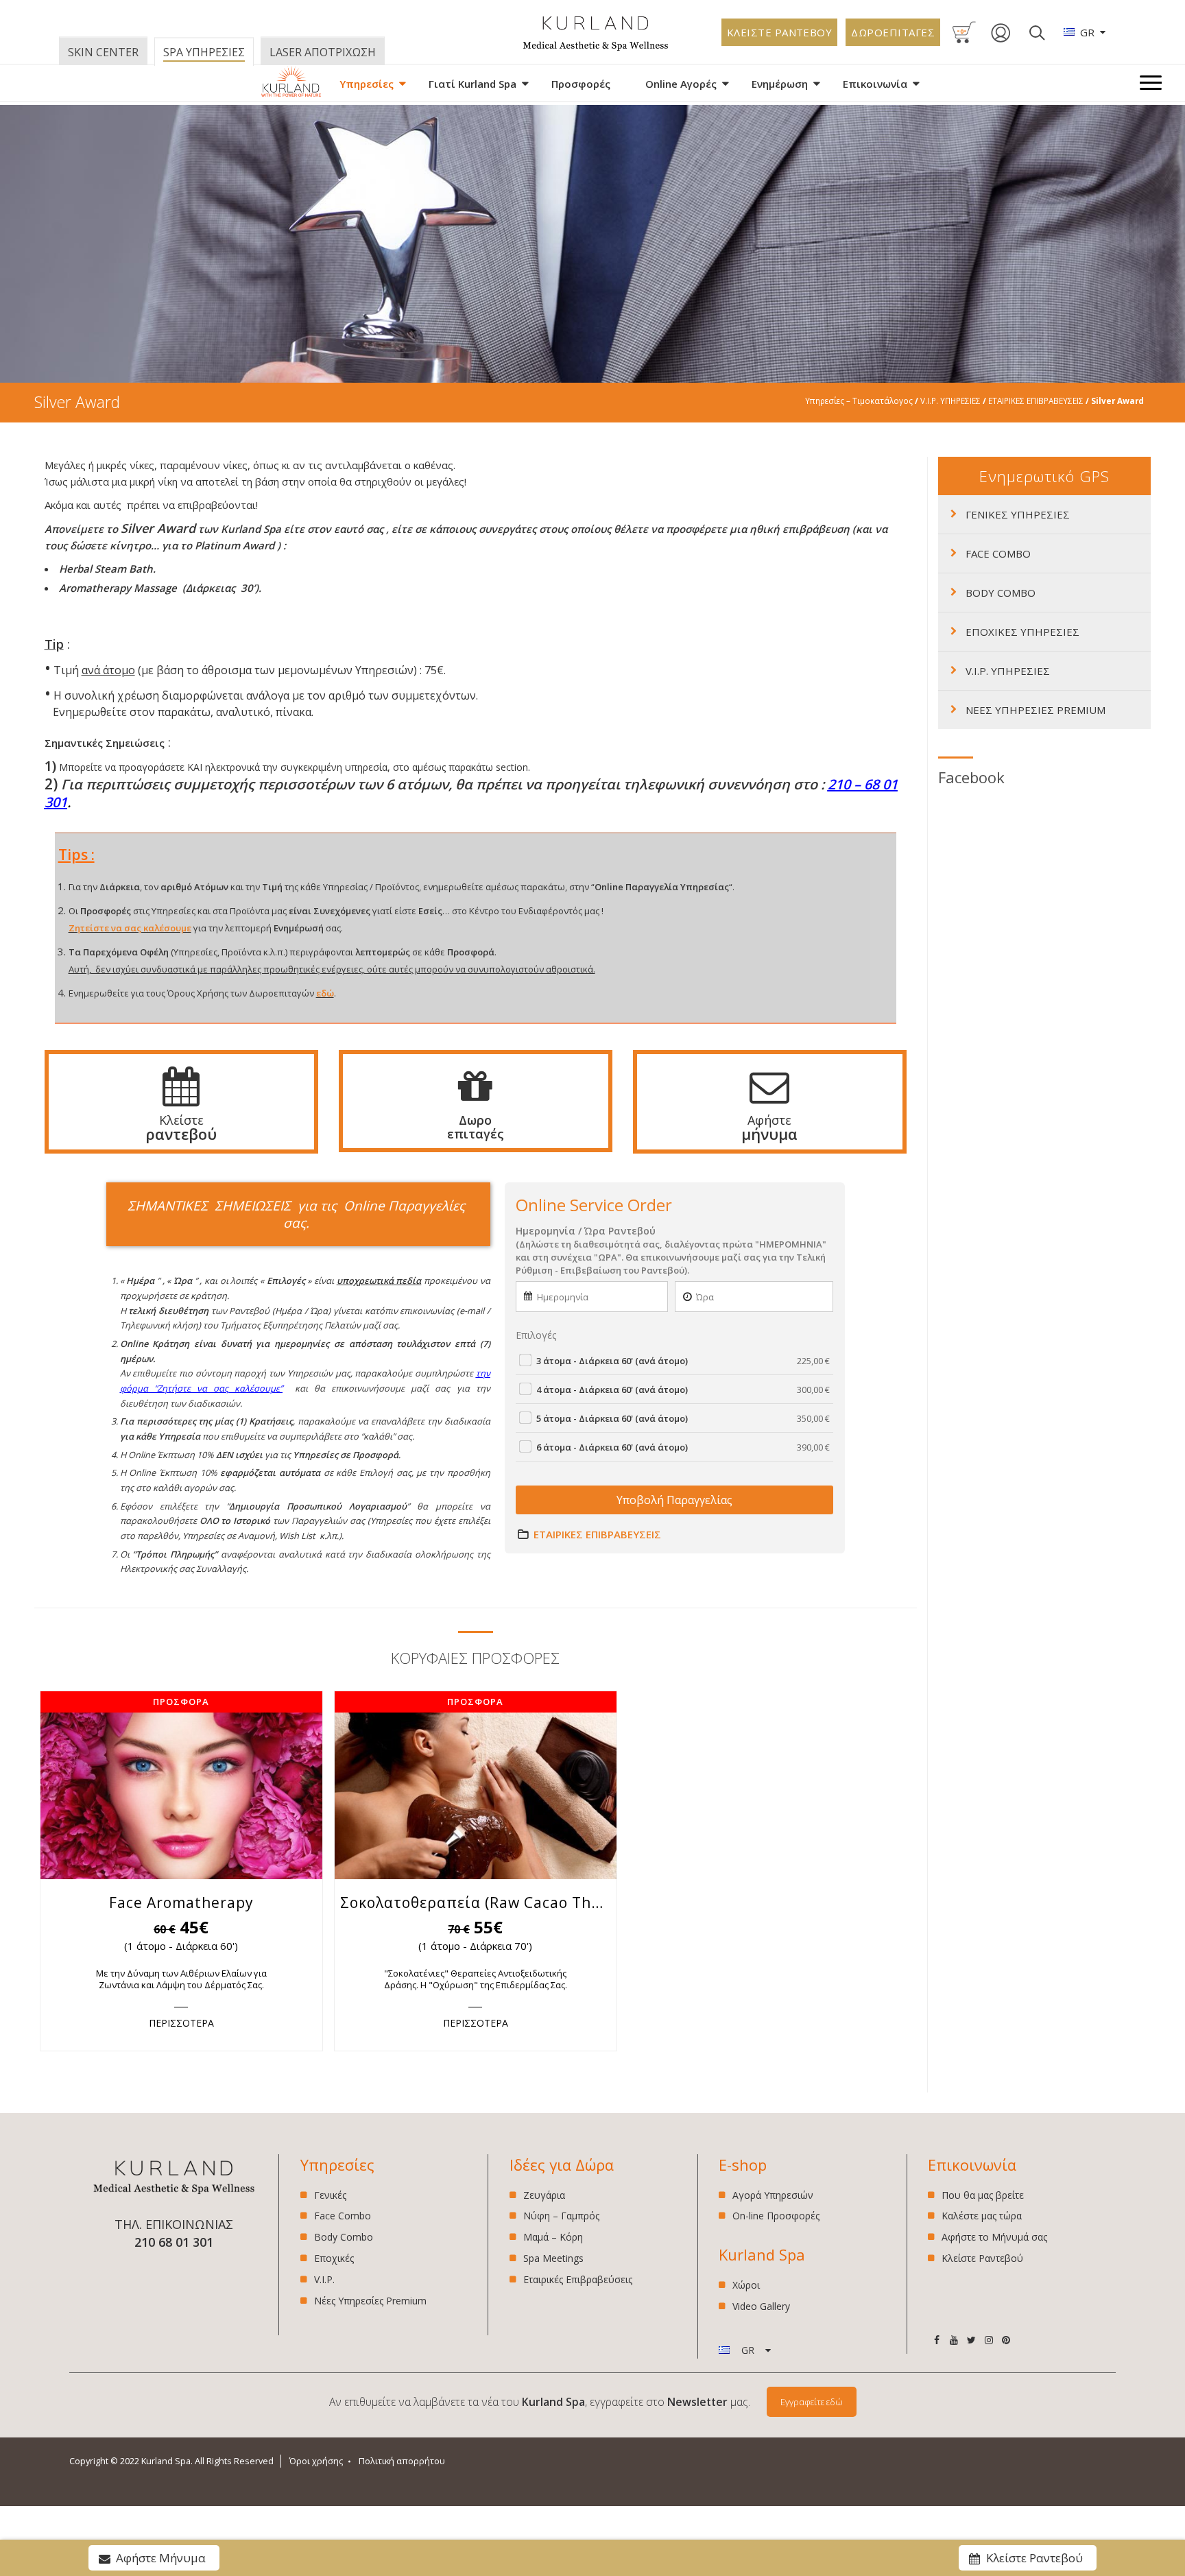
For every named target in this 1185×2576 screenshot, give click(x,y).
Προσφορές (581, 84)
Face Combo (343, 2216)
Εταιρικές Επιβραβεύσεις (578, 2279)
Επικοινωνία (875, 84)
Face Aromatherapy (181, 1903)
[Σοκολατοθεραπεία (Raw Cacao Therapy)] (476, 1785)
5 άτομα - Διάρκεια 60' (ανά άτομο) (683, 1418)
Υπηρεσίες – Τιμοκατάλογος (859, 401)
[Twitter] (971, 2340)
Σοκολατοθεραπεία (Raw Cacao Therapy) (478, 1903)
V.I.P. (324, 2279)
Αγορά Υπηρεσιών (773, 2196)
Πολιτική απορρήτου (402, 2461)
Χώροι (746, 2286)
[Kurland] (596, 48)
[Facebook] (936, 2340)
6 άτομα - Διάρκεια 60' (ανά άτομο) (683, 1447)
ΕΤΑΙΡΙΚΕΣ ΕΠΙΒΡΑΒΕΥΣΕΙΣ (1036, 401)
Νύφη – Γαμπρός (561, 2216)
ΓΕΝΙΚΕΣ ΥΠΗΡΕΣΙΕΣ (1018, 514)
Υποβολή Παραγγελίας (674, 1500)
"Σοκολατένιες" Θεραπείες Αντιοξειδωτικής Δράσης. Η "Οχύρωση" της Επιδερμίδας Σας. (476, 1979)
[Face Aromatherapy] (181, 1785)
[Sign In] (1001, 40)
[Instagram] (989, 2340)
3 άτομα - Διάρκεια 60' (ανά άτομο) (683, 1361)
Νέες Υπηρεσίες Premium (370, 2301)
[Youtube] (954, 2340)
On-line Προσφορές (776, 2216)
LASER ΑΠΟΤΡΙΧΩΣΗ (323, 52)
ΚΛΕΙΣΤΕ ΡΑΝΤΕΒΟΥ (780, 32)
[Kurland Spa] (291, 84)
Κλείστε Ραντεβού (982, 2258)
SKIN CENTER (103, 52)
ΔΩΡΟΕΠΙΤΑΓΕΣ (893, 32)
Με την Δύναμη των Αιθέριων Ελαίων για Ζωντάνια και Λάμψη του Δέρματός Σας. (181, 1979)
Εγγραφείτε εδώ (812, 2402)
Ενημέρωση (780, 84)
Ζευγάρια (544, 2196)
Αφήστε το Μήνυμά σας (994, 2237)
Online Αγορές (681, 84)
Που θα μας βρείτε (983, 2196)
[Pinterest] (1006, 2340)
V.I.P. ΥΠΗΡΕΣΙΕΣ (950, 401)
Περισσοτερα (181, 2023)
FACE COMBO (998, 553)
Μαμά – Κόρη (553, 2237)
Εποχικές (334, 2258)
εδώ (325, 993)
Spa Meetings (553, 2258)
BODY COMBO (1001, 593)
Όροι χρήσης (316, 2461)
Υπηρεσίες (367, 84)
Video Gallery (761, 2306)
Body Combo (344, 2237)
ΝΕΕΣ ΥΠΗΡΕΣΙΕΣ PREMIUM (1036, 710)
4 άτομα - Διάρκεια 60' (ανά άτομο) (683, 1390)
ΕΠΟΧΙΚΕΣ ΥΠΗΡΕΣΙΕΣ (1022, 632)
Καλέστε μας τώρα (982, 2216)
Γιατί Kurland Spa (472, 84)
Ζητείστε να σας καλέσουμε (130, 928)
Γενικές (330, 2196)
